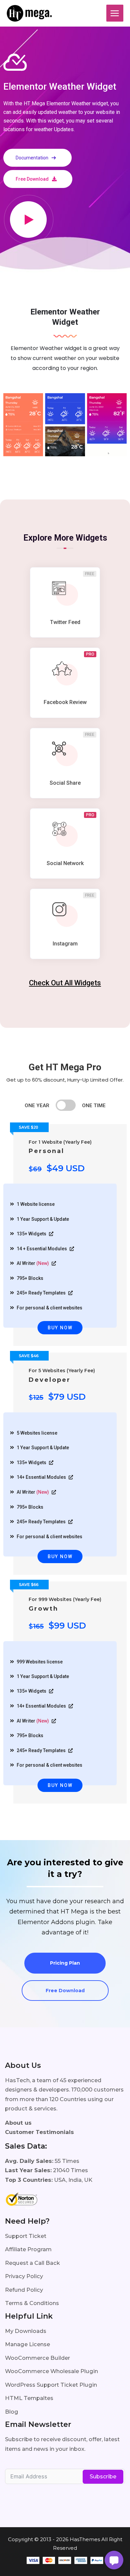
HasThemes (85, 2539)
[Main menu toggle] (115, 13)
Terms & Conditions (32, 2303)
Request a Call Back (32, 2263)
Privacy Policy (24, 2276)
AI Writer (33, 1263)
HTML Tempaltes (29, 2398)
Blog (12, 2412)
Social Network (65, 863)
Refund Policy (24, 2290)
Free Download (65, 1991)
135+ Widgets (32, 1234)
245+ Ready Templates (42, 1293)
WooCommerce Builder (37, 2358)
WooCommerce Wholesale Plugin (51, 2371)
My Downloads (26, 2331)
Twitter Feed (65, 622)
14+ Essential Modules (42, 1477)
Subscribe (103, 2477)
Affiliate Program (28, 2249)
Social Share (65, 783)
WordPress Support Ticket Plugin (51, 2385)
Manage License (27, 2344)
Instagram (65, 944)
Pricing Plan (65, 1963)
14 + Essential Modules (42, 1249)
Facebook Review (65, 702)
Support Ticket (26, 2236)
